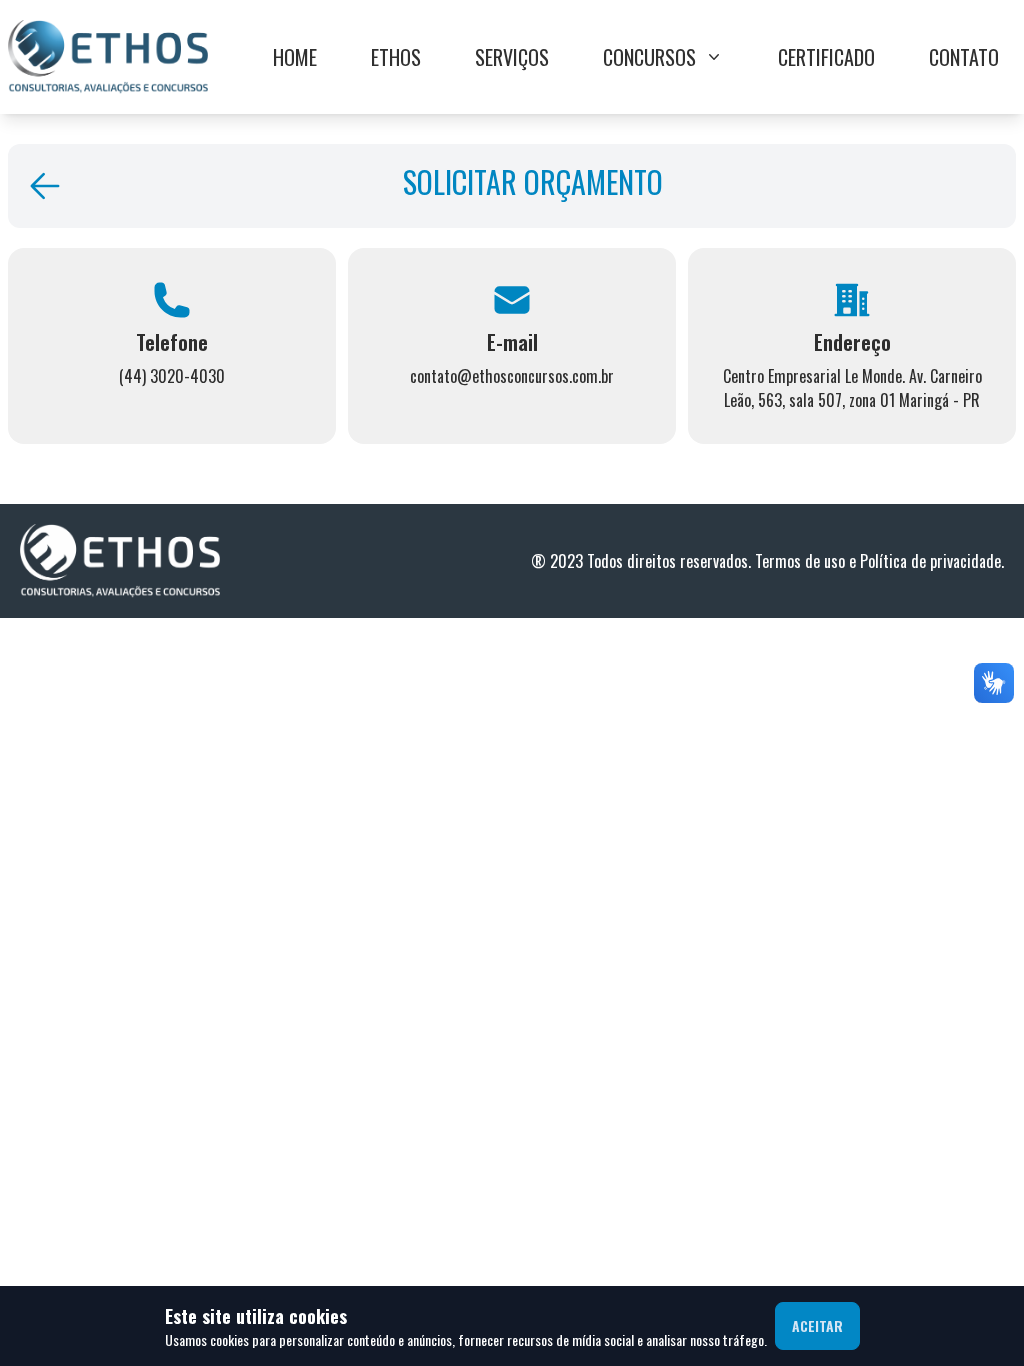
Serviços (512, 57)
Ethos (396, 57)
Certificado (826, 57)
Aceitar (817, 1325)
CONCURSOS (649, 57)
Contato (964, 57)
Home (295, 57)
